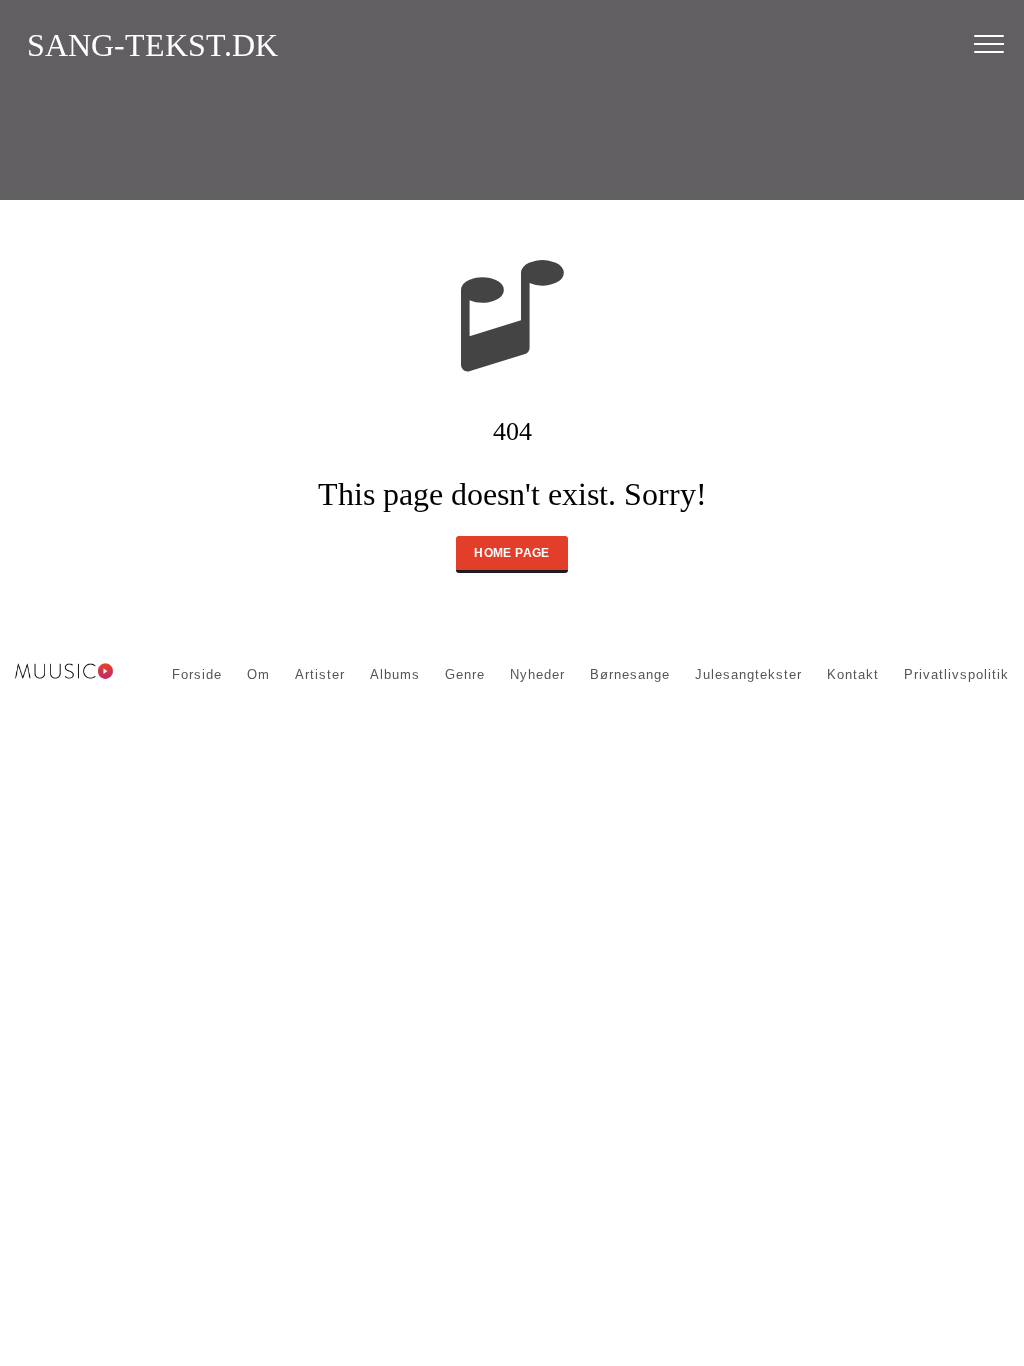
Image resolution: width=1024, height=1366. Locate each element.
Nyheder (537, 674)
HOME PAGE (511, 553)
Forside (197, 674)
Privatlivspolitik (956, 674)
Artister (320, 674)
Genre (465, 674)
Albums (395, 674)
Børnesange (630, 674)
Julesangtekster (748, 674)
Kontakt (853, 674)
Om (258, 674)
